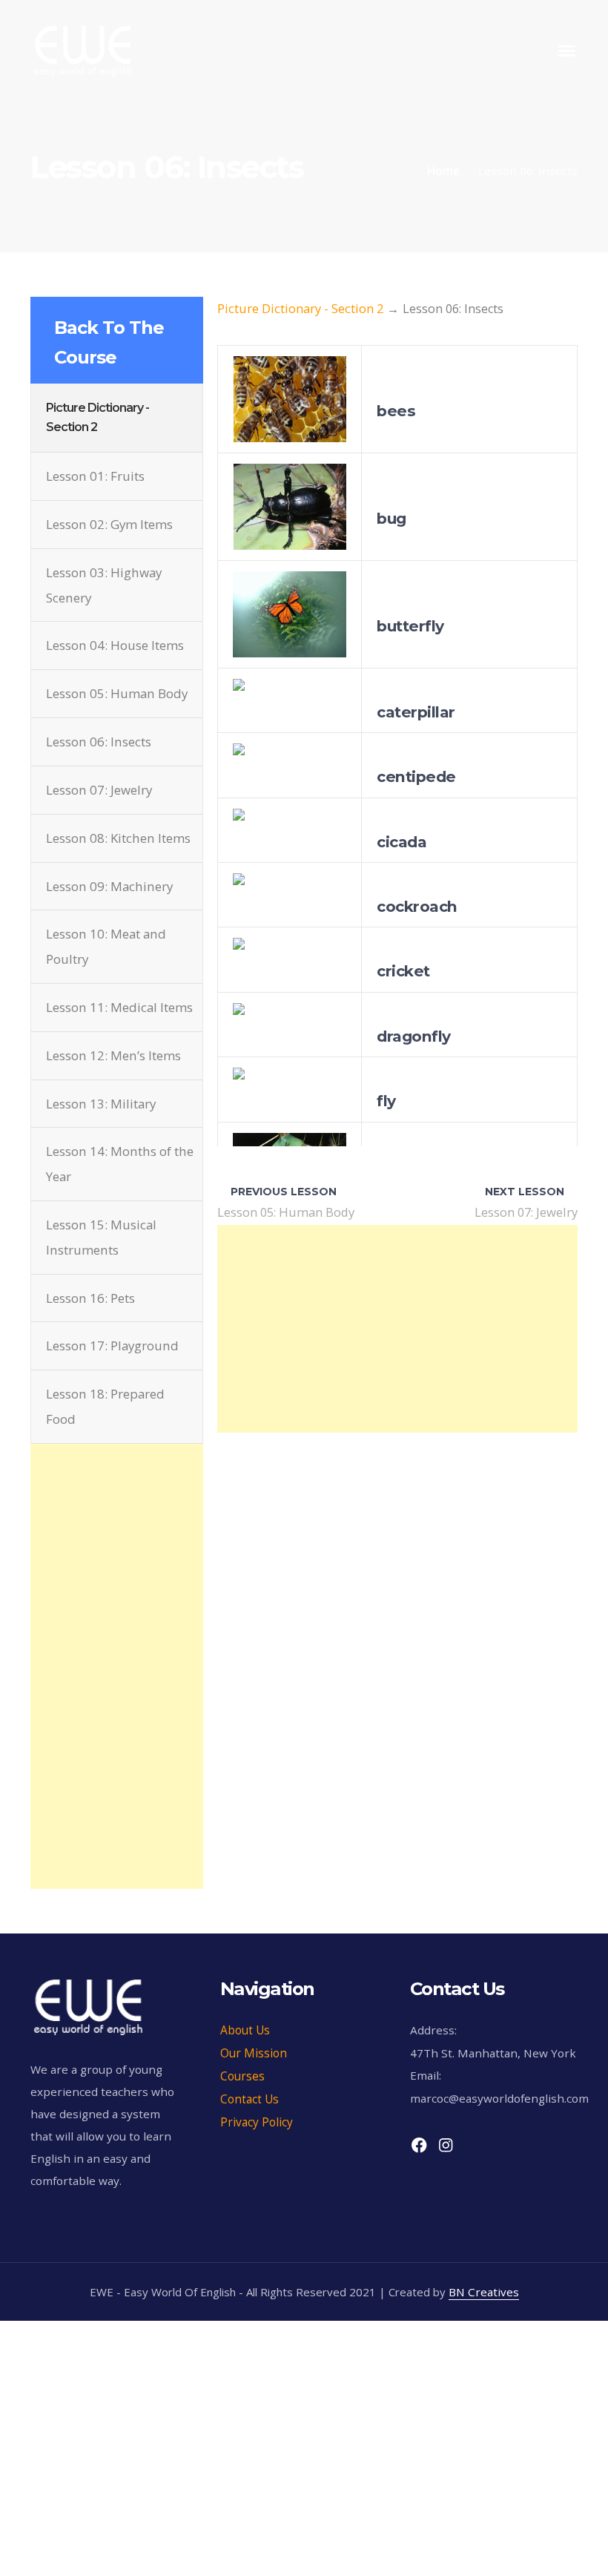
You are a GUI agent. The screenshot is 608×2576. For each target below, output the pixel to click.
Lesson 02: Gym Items (109, 524)
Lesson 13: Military (101, 1104)
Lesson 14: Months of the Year (120, 1164)
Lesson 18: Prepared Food (105, 1406)
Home (443, 171)
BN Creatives (484, 2292)
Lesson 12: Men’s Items (113, 1055)
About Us (245, 2030)
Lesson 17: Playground (112, 1345)
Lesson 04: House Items (115, 645)
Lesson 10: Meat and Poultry (106, 946)
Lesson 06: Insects (99, 742)
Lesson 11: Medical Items (119, 1007)
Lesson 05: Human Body (117, 693)
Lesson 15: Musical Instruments (101, 1237)
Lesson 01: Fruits (95, 476)
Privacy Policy (257, 2122)
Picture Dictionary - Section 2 (300, 308)
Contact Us (250, 2099)
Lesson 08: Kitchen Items (118, 838)
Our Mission (254, 2053)
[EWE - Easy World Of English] (83, 49)
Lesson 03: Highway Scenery (104, 585)
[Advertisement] (117, 1518)
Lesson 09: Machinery (109, 886)
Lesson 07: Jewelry (99, 790)
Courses (242, 2076)
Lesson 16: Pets (90, 1298)
